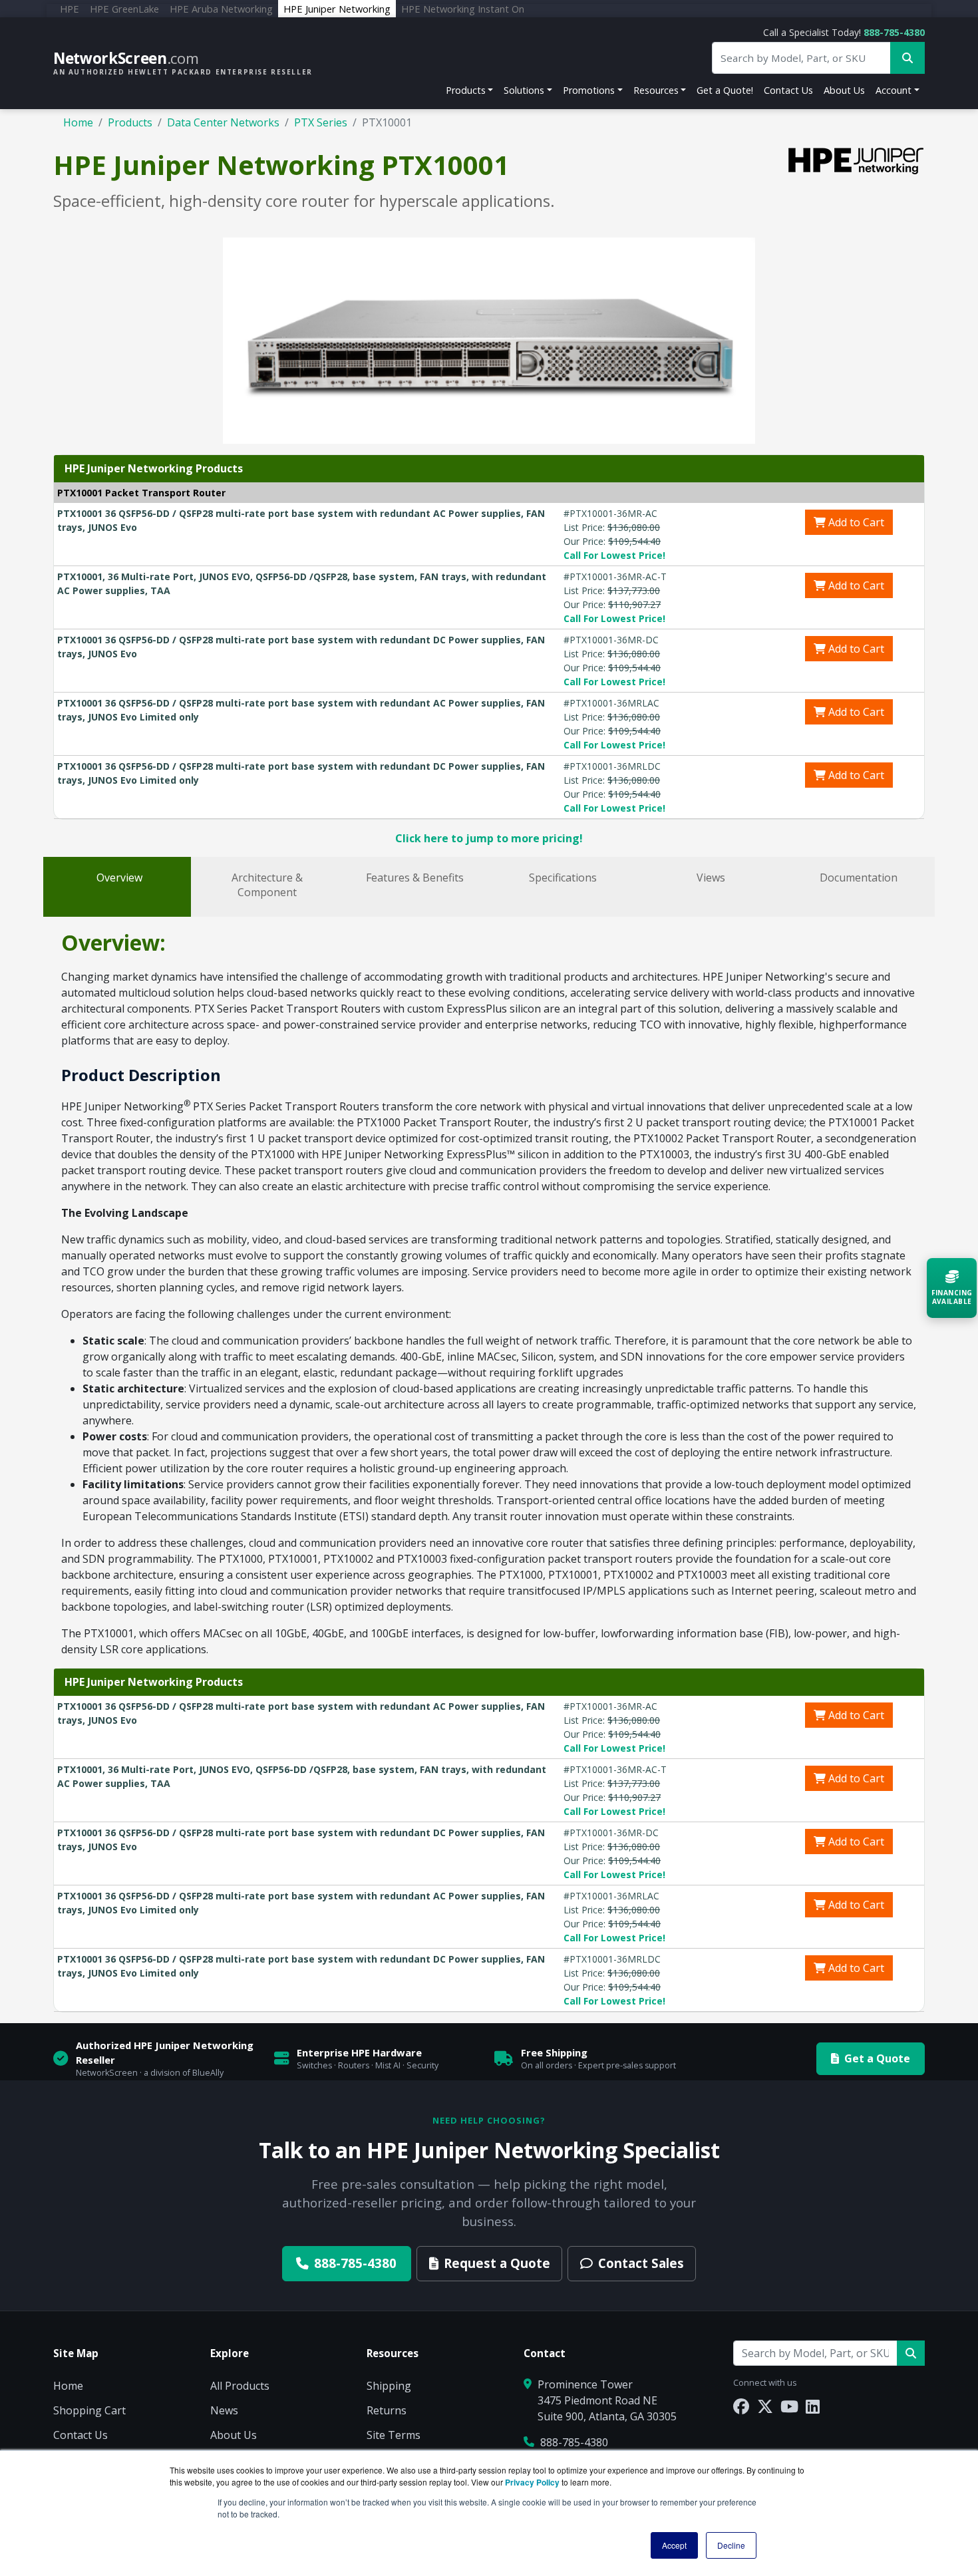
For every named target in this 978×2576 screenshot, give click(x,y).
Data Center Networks (223, 122)
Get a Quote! (725, 90)
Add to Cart (855, 522)
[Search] (911, 2353)
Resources (656, 90)
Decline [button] (731, 2545)
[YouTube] (789, 2406)
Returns (387, 2410)
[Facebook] (741, 2406)
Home (78, 122)
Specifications (563, 878)
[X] (765, 2406)
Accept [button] (674, 2545)
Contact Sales (641, 2263)
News (224, 2410)
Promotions (589, 90)
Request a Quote (497, 2263)
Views (711, 878)
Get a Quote (877, 2058)
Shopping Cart (89, 2410)
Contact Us (788, 90)
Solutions (524, 90)
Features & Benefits (415, 878)
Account (894, 90)
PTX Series (321, 122)
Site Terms (394, 2435)
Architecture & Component (267, 885)
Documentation (859, 878)
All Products (240, 2386)
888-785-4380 (894, 32)
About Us (844, 90)
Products (466, 90)
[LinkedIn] (813, 2406)
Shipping (389, 2386)
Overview (119, 878)
